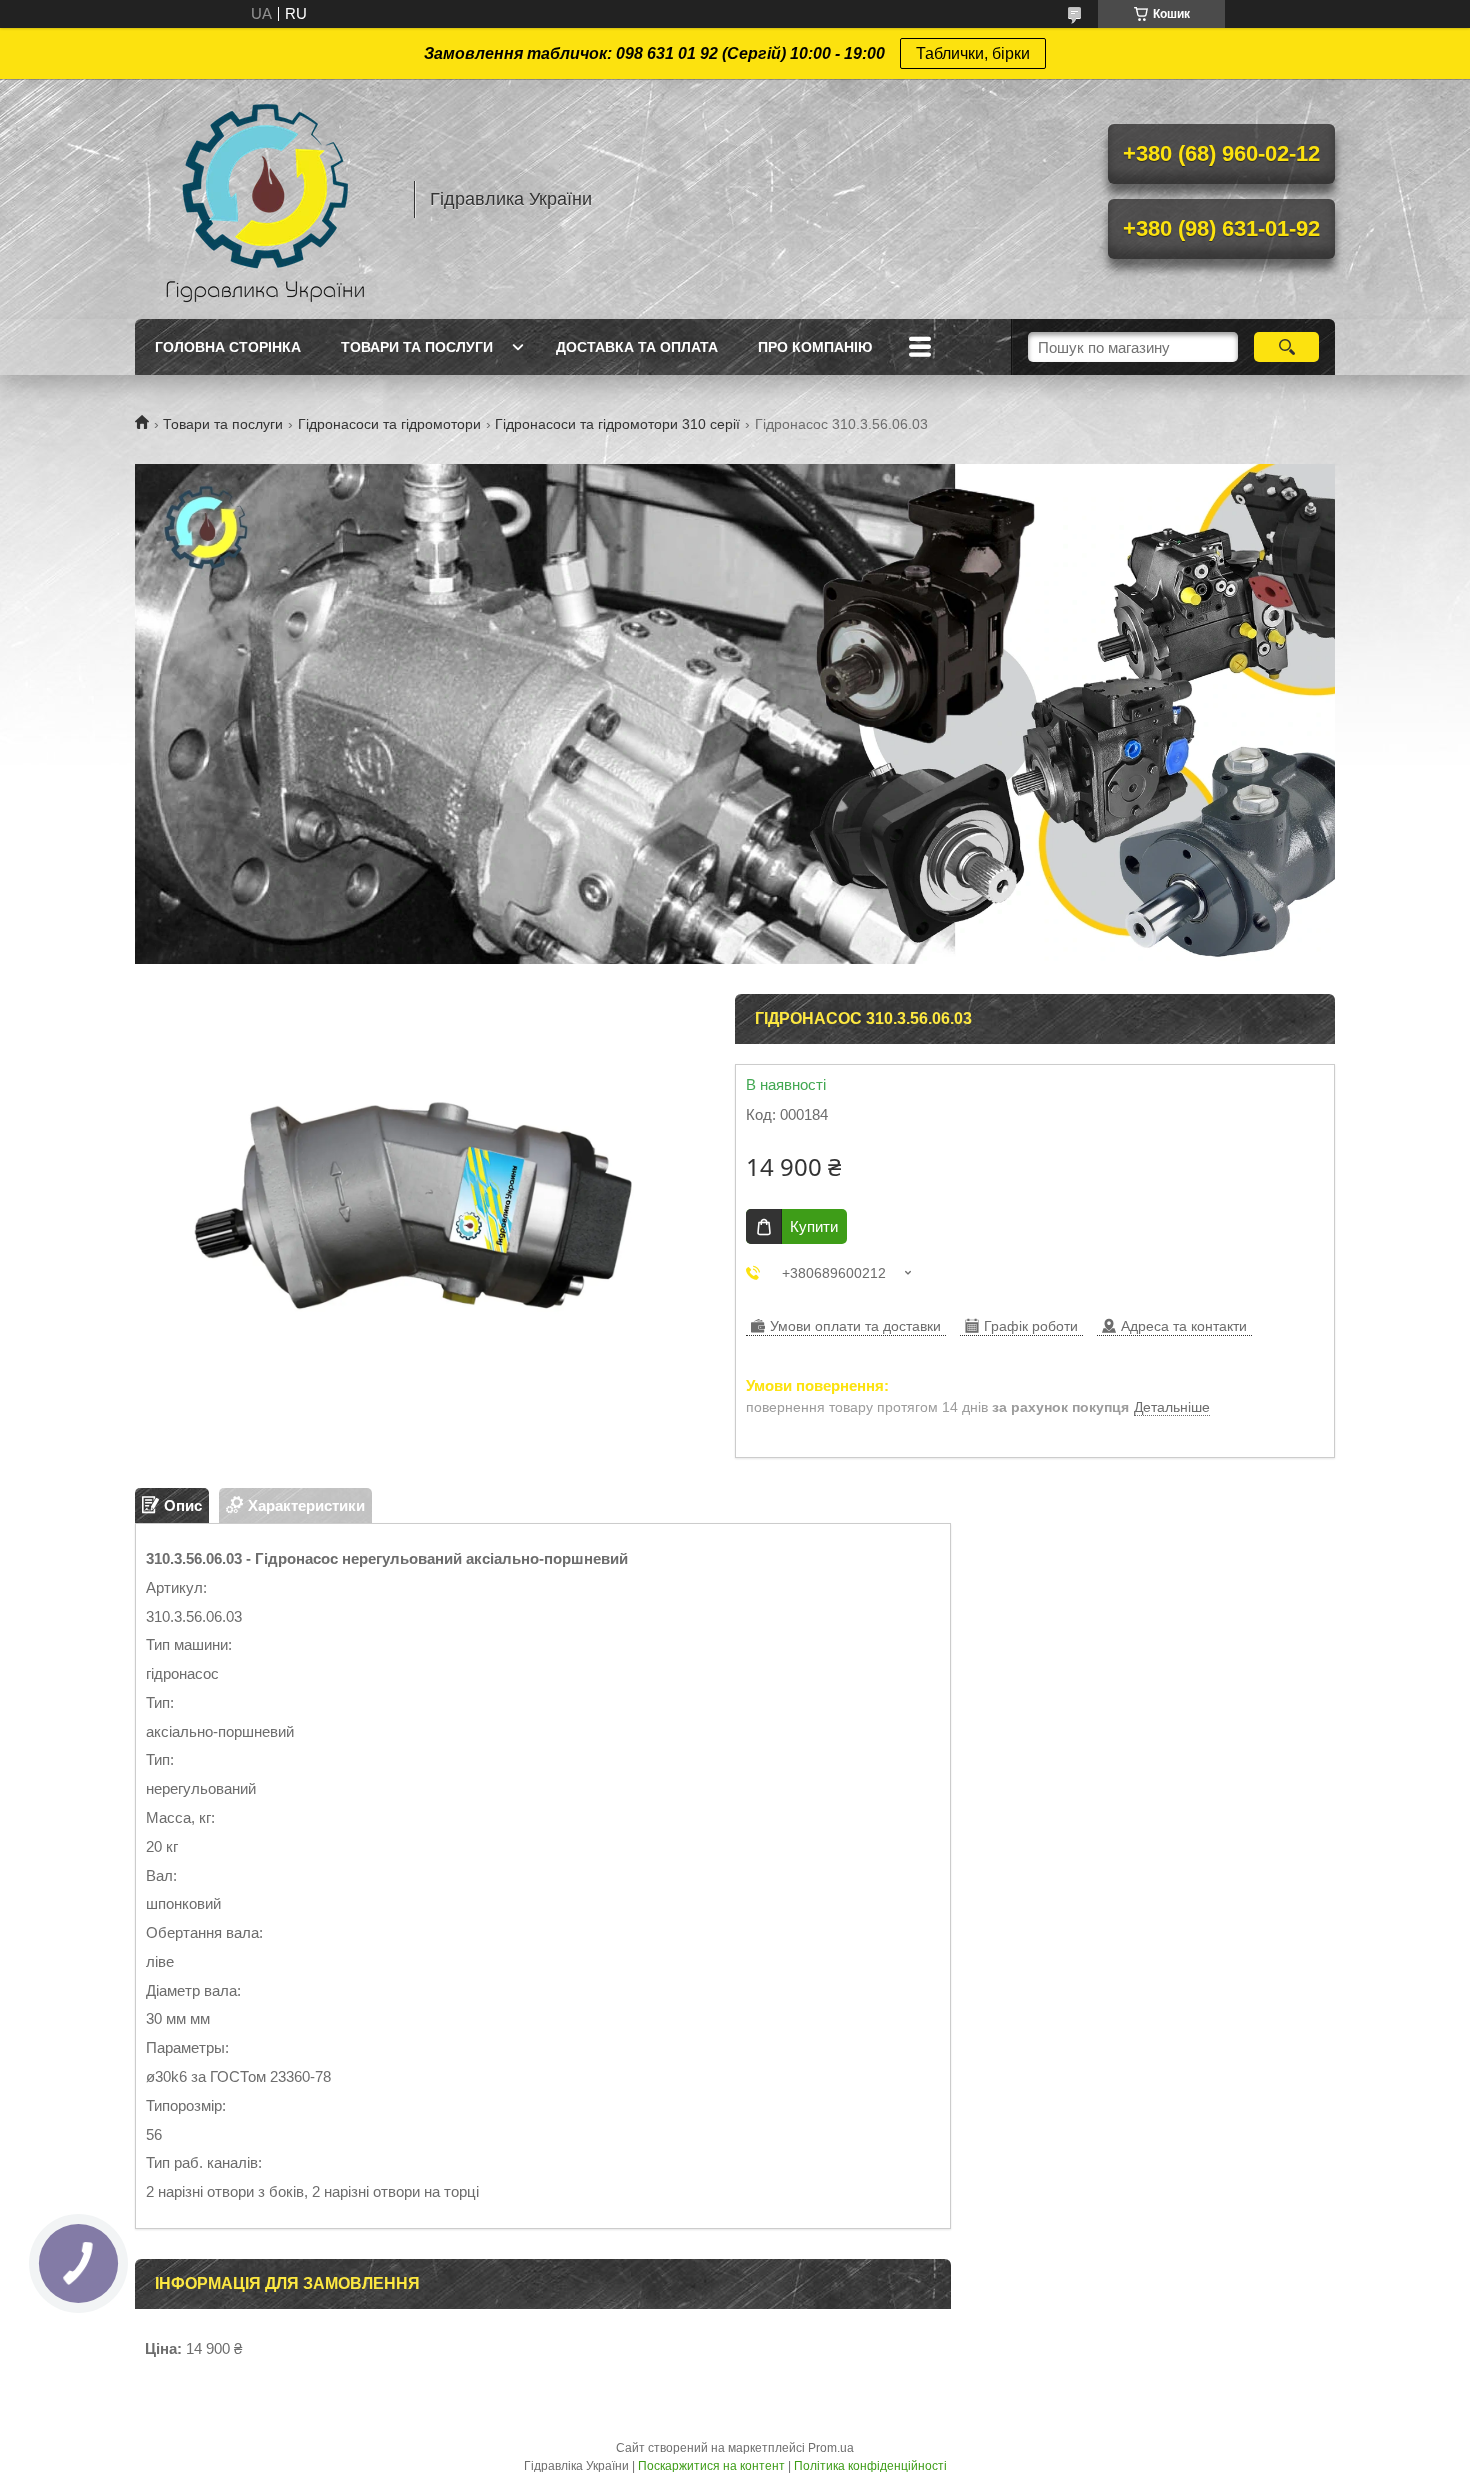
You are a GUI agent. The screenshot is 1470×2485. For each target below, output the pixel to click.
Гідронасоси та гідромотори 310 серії (617, 424)
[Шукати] (1286, 347)
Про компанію (815, 347)
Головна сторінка (228, 347)
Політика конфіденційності (870, 2466)
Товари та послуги (417, 347)
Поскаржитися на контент (711, 2466)
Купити (814, 1226)
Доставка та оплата (637, 347)
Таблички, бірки (973, 53)
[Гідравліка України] (265, 199)
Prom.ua (831, 2448)
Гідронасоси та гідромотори (389, 424)
